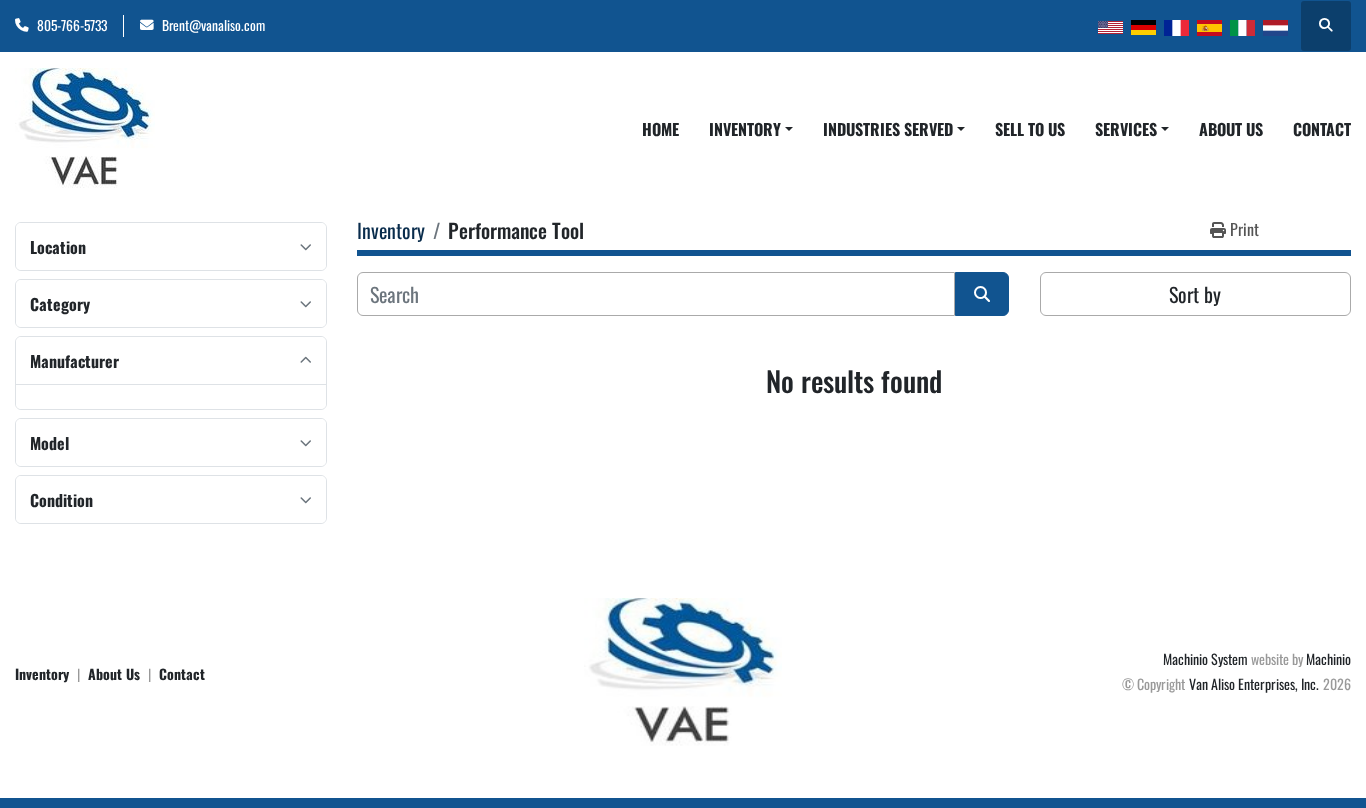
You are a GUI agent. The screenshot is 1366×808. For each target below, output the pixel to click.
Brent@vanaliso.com (213, 25)
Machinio (1328, 658)
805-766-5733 (72, 25)
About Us (1231, 129)
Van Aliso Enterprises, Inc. (1254, 683)
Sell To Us (1030, 129)
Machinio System (1205, 658)
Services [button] (1126, 129)
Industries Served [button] (888, 129)
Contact (1322, 129)
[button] (751, 129)
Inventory (745, 129)
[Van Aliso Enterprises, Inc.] (683, 670)
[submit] (982, 294)
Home (660, 129)
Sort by (1195, 294)
